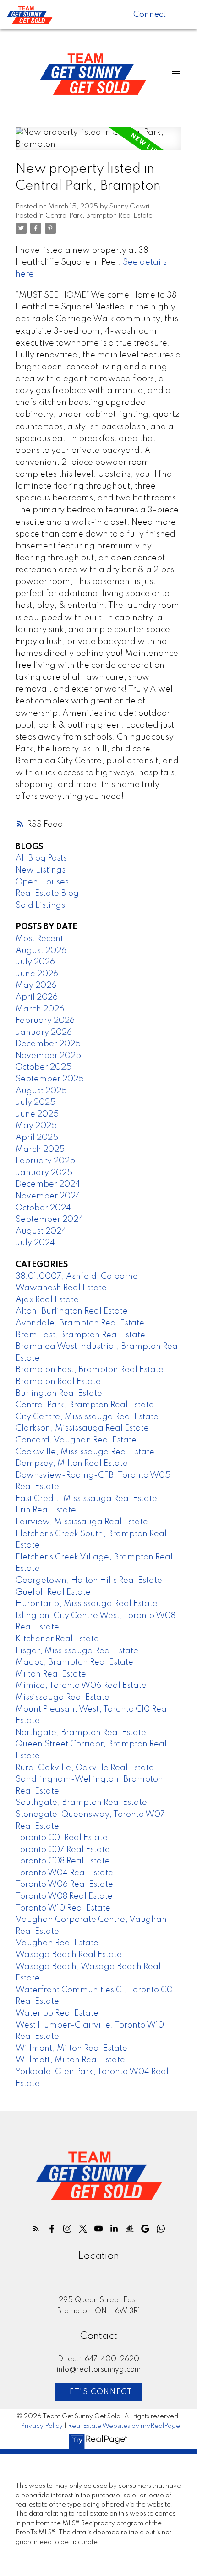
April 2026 (37, 997)
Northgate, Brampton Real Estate (81, 1733)
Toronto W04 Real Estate (64, 1873)
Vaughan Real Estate (57, 1943)
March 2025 (40, 1150)
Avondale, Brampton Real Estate (80, 1323)
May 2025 (36, 1126)
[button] (36, 2229)
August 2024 (41, 1231)
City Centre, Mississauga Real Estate (87, 1417)
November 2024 (48, 1196)
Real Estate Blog (47, 894)
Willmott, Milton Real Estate (70, 2060)
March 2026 (40, 1009)
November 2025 (48, 1056)
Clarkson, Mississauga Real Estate (82, 1428)
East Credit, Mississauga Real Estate (86, 1499)
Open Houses (42, 882)
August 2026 (41, 951)
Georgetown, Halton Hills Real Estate (89, 1581)
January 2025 (44, 1173)
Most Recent (39, 939)
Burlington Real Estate (59, 1394)
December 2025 (48, 1044)
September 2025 (50, 1079)
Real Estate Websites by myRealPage (124, 2426)
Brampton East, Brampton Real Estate (90, 1370)
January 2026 (44, 1033)
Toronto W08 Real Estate (64, 1896)
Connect (150, 15)
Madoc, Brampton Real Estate (74, 1662)
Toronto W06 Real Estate (64, 1884)
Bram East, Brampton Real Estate (80, 1335)
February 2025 (45, 1161)
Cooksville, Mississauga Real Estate (85, 1452)
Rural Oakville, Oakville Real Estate (85, 1768)
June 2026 (37, 974)
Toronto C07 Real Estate (63, 1850)
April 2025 (37, 1138)
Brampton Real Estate (58, 1382)
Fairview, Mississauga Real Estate (82, 1522)
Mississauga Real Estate (63, 1698)
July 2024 (35, 1243)
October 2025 (44, 1067)
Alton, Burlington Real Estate (72, 1311)
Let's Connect (99, 2392)
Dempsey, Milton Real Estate (72, 1464)
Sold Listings (40, 905)
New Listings (41, 870)
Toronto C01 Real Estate (62, 1838)
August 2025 (41, 1091)
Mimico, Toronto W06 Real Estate (81, 1686)
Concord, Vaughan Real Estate (76, 1440)
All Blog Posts (41, 858)
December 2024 (48, 1184)
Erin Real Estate (46, 1510)
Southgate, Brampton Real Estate (81, 1803)
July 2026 (35, 962)
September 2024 (49, 1219)
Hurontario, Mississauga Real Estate (87, 1604)
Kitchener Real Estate (57, 1639)
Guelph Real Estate (53, 1592)
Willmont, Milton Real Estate (71, 2049)
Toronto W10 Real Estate (63, 1908)
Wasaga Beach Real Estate (69, 1955)
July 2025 (36, 1102)
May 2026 (36, 985)
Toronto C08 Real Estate (63, 1861)
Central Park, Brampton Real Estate (99, 216)
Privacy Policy (42, 2426)
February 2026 (45, 1021)
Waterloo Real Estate (57, 2013)
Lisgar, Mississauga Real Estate (77, 1651)
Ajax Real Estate (47, 1300)
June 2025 (37, 1114)
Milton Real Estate (51, 1674)
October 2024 (43, 1208)
